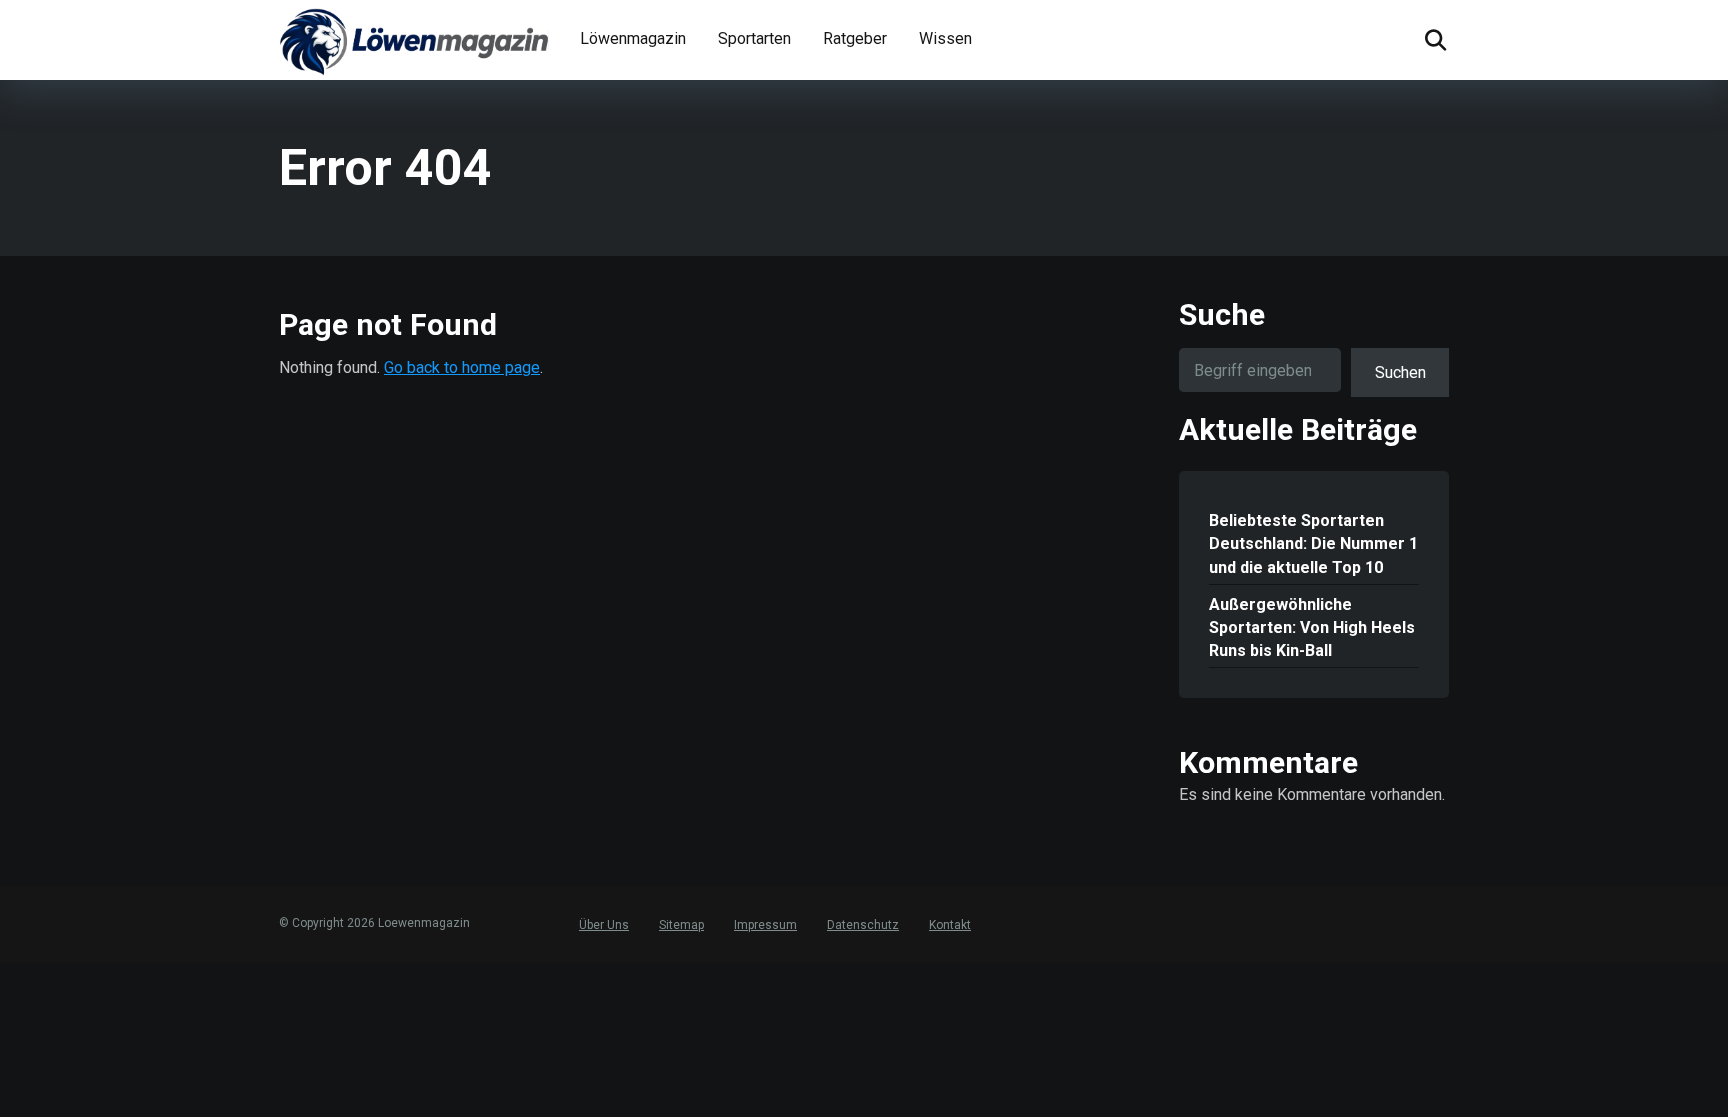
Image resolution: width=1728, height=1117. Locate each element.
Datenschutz (863, 925)
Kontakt (950, 925)
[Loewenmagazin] (414, 40)
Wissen (945, 38)
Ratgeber (855, 38)
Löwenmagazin (633, 38)
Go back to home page (462, 367)
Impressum (765, 925)
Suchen (1400, 372)
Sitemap (681, 925)
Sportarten (754, 38)
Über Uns (604, 925)
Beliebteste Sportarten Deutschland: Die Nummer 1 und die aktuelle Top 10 (1313, 543)
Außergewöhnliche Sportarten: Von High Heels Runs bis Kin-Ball (1312, 627)
